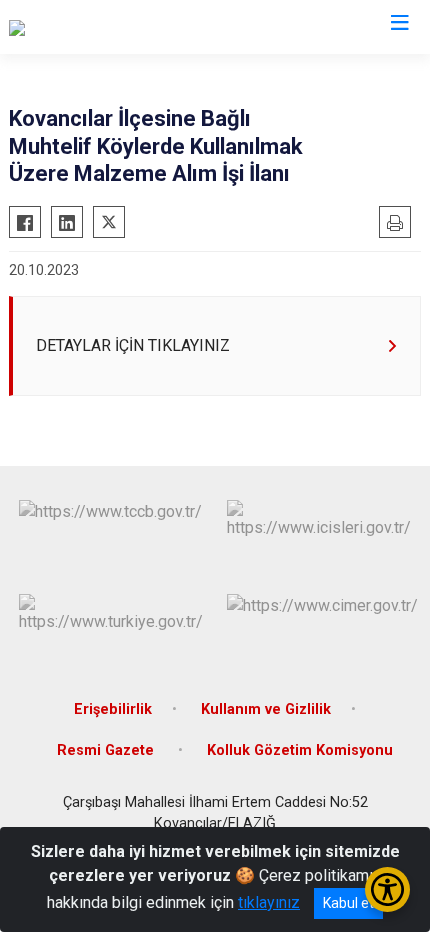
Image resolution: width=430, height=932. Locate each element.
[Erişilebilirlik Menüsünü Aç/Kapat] (387, 889)
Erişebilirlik (113, 709)
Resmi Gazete (107, 750)
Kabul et (348, 903)
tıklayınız (269, 902)
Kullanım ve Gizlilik (266, 709)
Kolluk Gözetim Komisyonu (300, 750)
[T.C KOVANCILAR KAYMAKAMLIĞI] (128, 27)
